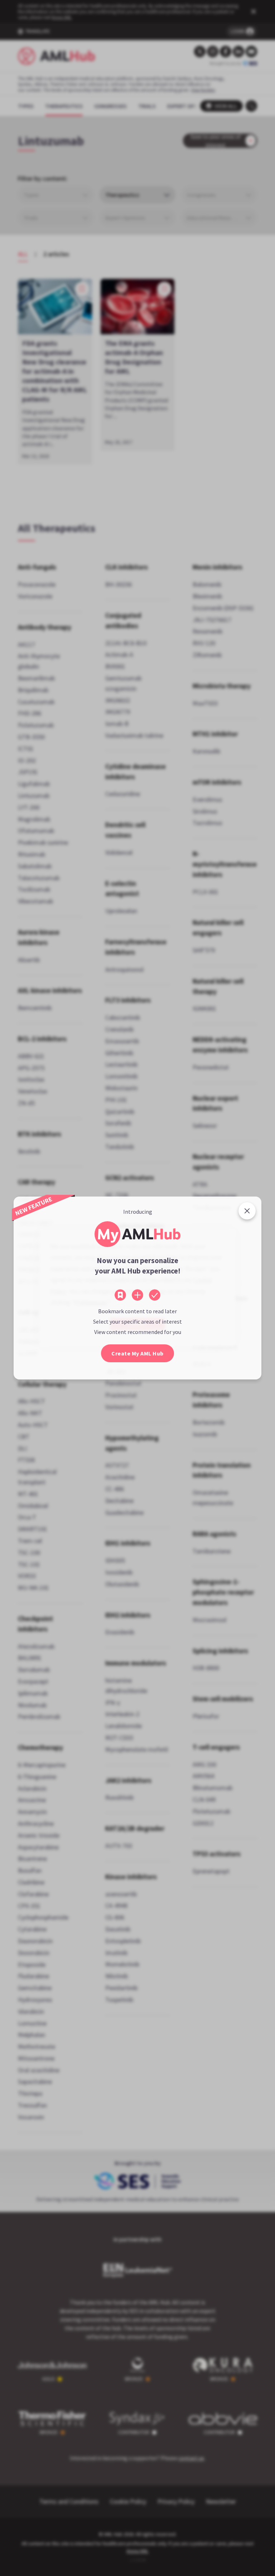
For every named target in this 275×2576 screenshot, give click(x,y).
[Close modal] (247, 1211)
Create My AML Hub (137, 1353)
